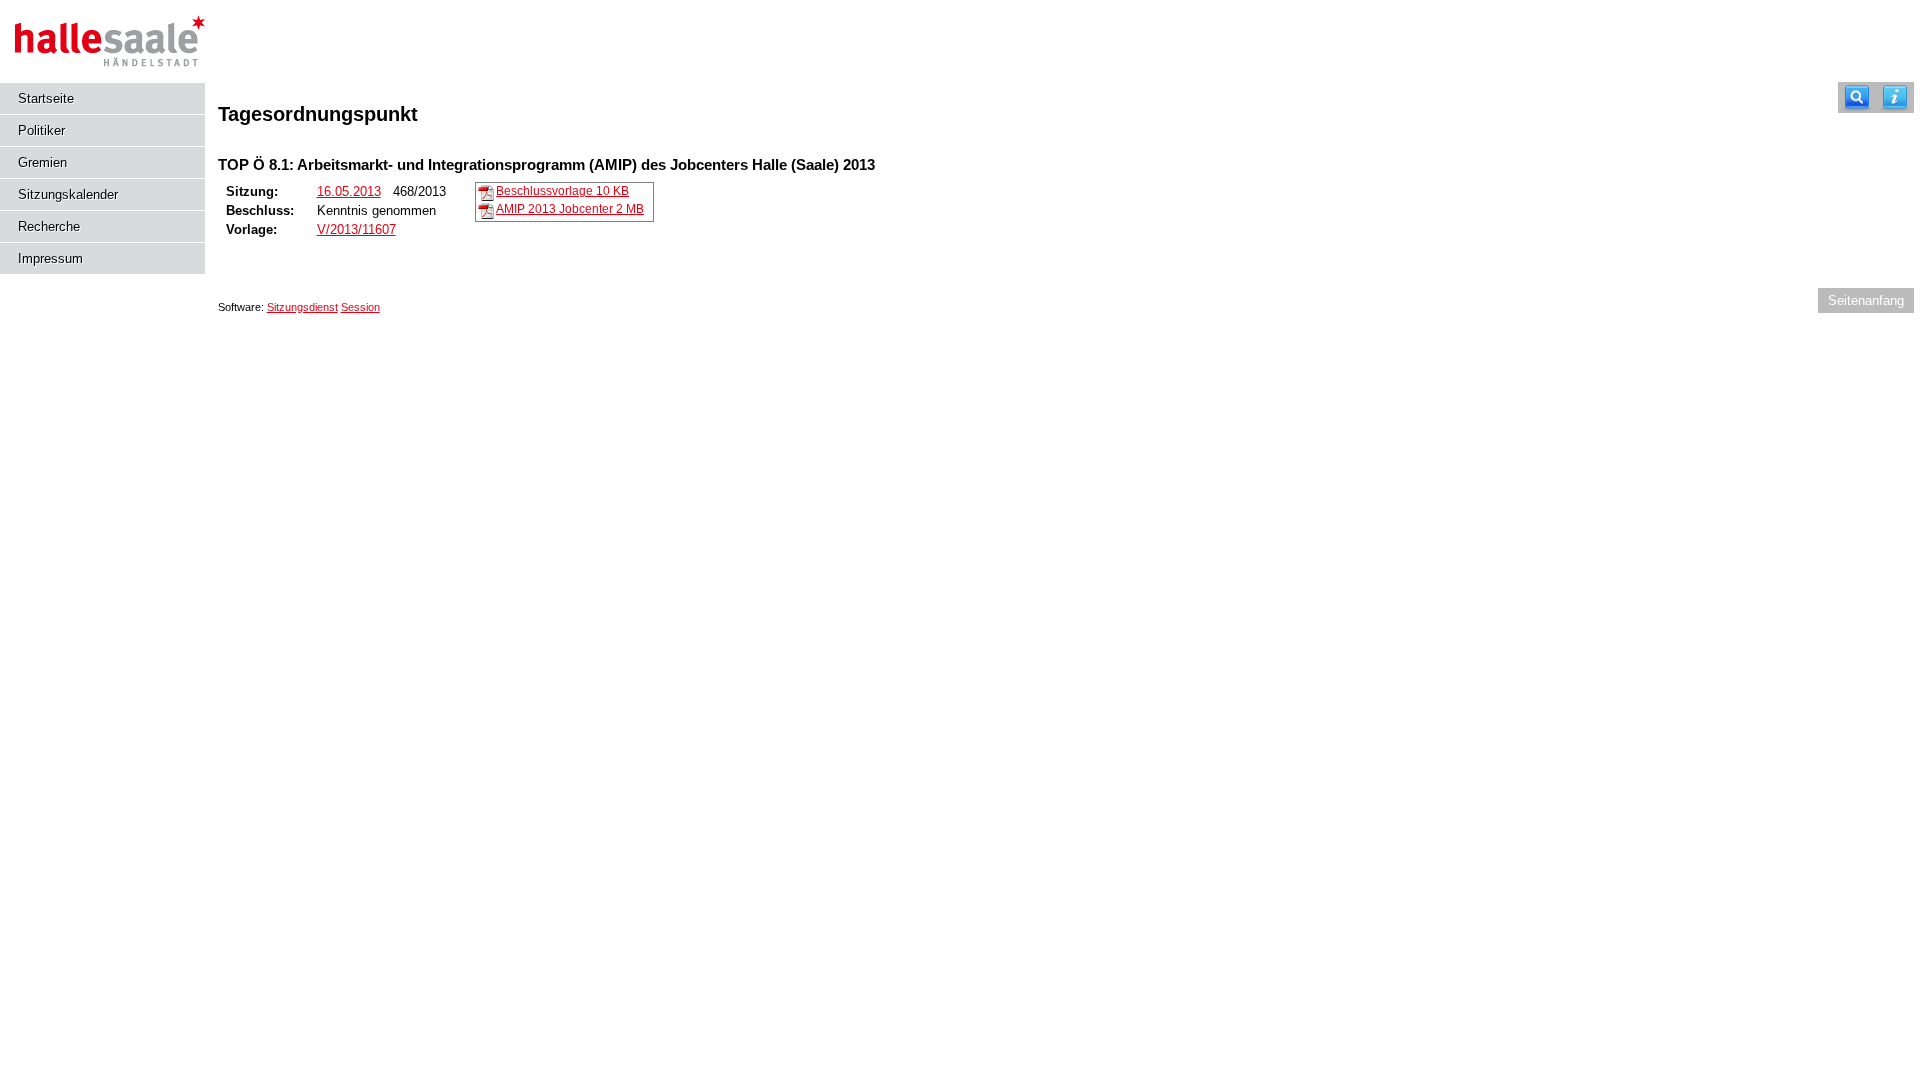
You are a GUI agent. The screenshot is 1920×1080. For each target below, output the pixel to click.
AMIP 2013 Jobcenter (570, 209)
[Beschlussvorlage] (486, 192)
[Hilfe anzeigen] (1895, 97)
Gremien (42, 162)
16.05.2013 (349, 191)
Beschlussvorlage (562, 191)
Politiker (41, 130)
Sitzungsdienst (302, 307)
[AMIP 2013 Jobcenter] (486, 210)
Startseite (46, 98)
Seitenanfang (1866, 300)
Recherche (49, 226)
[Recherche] (1857, 97)
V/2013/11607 (356, 229)
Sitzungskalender (68, 194)
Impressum (50, 258)
